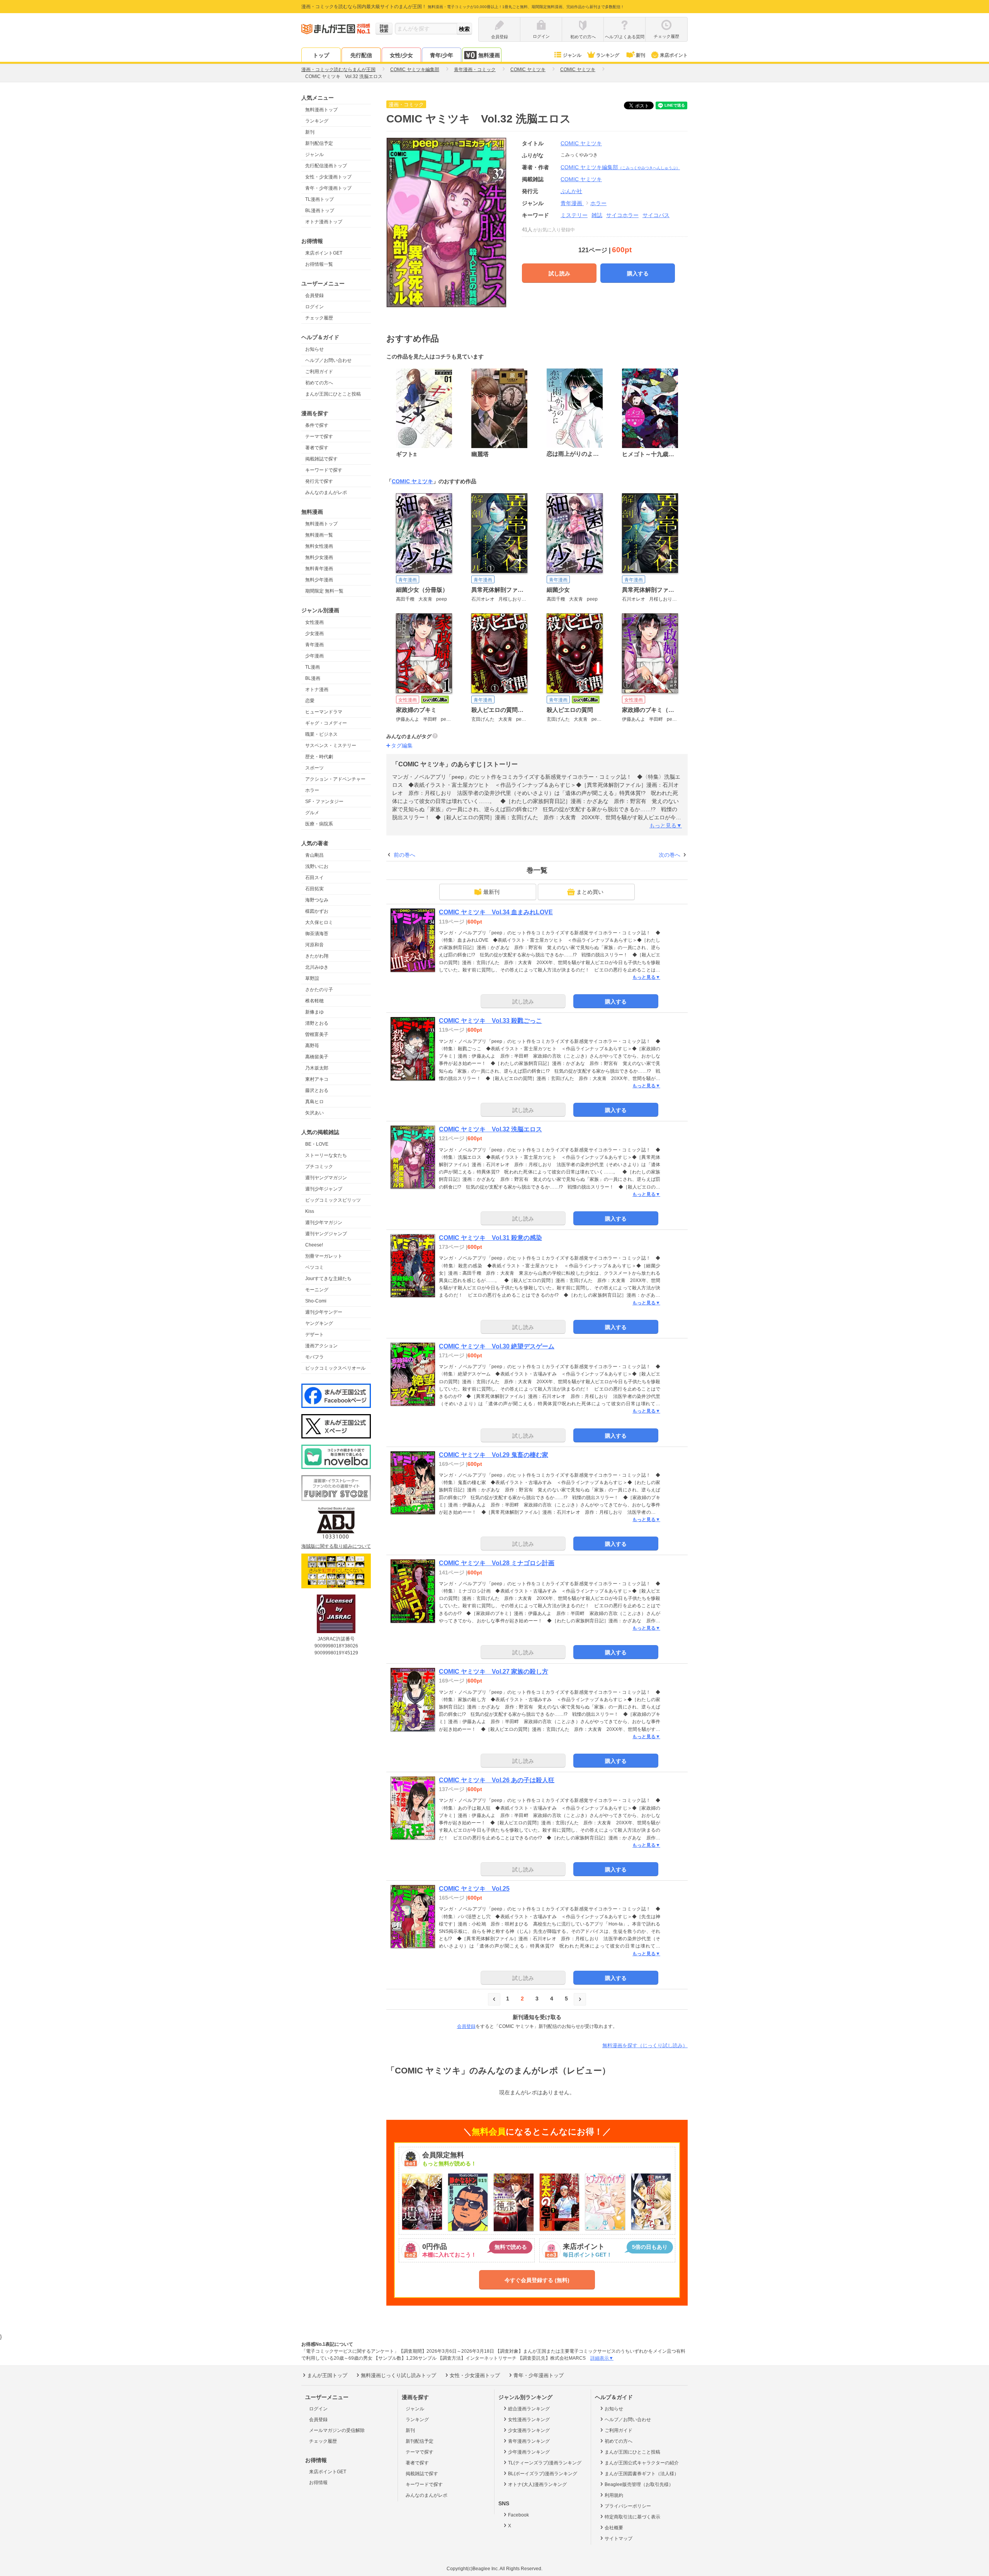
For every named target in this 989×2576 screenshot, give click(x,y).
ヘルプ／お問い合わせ (328, 360)
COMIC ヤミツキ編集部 (620, 167)
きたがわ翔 (317, 956)
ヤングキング (319, 1323)
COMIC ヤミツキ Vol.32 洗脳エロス (490, 1129)
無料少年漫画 (319, 580)
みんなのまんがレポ (326, 492)
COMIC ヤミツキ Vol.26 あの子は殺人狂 (497, 1780)
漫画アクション (321, 1346)
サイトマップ (619, 2539)
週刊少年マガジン (324, 1223)
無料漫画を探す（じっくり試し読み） (645, 2045)
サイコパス (656, 215)
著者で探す (317, 448)
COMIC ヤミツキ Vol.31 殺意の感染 (490, 1238)
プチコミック (319, 1167)
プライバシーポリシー (628, 2506)
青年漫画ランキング (529, 2441)
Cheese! (314, 1245)
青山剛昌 (314, 855)
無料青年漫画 (319, 569)
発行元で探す (319, 481)
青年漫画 (314, 645)
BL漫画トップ (320, 211)
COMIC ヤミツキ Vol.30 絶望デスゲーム (497, 1346)
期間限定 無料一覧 (324, 591)
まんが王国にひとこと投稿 (333, 394)
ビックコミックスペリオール (335, 1368)
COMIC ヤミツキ (581, 143)
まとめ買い (590, 892)
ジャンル (572, 55)
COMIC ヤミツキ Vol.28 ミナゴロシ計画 (497, 1563)
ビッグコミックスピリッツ (333, 1200)
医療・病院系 (319, 824)
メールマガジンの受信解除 (337, 2430)
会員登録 (314, 295)
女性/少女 (401, 55)
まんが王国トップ (327, 2375)
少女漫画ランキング (529, 2430)
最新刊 (491, 892)
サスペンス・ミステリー (331, 745)
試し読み (559, 273)
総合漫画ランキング (529, 2409)
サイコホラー (622, 215)
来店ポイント (674, 55)
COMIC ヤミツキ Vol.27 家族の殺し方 (494, 1672)
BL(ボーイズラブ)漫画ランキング (543, 2474)
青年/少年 (442, 55)
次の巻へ (670, 855)
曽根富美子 (317, 1034)
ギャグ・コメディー (326, 723)
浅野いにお (317, 866)
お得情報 (318, 2483)
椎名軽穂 (314, 1001)
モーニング (317, 1290)
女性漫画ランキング (529, 2420)
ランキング (608, 55)
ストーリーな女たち (326, 1155)
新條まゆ (314, 1012)
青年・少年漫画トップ (328, 188)
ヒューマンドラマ (324, 712)
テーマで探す (319, 436)
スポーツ (314, 768)
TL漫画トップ (319, 199)
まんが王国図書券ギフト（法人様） (642, 2474)
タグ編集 (402, 745)
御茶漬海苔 (317, 934)
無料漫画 (489, 55)
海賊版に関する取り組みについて (336, 1546)
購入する (638, 273)
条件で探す (317, 425)
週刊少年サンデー (324, 1312)
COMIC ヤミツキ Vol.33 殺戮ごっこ (490, 1021)
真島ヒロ (314, 1102)
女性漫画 (314, 622)
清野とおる (317, 1023)
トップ (321, 55)
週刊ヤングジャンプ (326, 1234)
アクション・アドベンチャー (335, 779)
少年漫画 (314, 656)
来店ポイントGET (324, 253)
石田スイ (314, 878)
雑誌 (597, 215)
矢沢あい (314, 1113)
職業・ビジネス (321, 734)
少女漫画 (314, 633)
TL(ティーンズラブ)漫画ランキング (545, 2463)
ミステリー (574, 215)
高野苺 (312, 1046)
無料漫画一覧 (319, 535)
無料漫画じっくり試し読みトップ (398, 2375)
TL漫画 (313, 667)
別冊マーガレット (324, 1256)
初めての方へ (319, 383)
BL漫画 (313, 678)
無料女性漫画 (319, 546)
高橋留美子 (317, 1057)
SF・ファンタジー (324, 801)
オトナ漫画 (317, 689)
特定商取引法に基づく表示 (632, 2517)
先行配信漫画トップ (326, 166)
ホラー (312, 790)
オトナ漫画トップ (324, 222)
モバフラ (314, 1357)
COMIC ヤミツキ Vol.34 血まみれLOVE (496, 912)
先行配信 (361, 55)
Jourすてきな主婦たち (328, 1279)
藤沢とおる (317, 1090)
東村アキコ (317, 1079)
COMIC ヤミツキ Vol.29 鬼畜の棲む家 (494, 1455)
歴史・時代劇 (319, 757)
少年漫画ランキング (529, 2452)
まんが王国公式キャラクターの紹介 (642, 2463)
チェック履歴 (319, 318)
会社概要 (614, 2528)
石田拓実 (314, 889)
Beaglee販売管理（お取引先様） (639, 2484)
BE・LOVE (317, 1144)
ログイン (314, 307)
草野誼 (312, 978)
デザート (314, 1335)
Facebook (518, 2515)
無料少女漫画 (319, 557)
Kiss (310, 1211)
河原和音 (314, 945)
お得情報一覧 (319, 264)
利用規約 (614, 2495)
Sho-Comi (316, 1301)
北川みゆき (317, 967)
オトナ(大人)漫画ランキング (537, 2484)
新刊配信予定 (319, 143)
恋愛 (310, 701)
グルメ (312, 813)
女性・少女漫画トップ (328, 177)
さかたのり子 (319, 990)
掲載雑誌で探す (321, 459)
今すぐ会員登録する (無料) (537, 2280)
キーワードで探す (324, 470)
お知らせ (314, 349)
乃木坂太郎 (317, 1068)
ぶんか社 (571, 191)
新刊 (641, 55)
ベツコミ (314, 1267)
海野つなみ (317, 900)
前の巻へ (404, 855)
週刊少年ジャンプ (324, 1189)
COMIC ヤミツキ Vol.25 (474, 1889)
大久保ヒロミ (319, 922)
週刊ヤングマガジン (326, 1178)
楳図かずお (317, 911)
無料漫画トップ (321, 110)
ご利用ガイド (319, 372)
